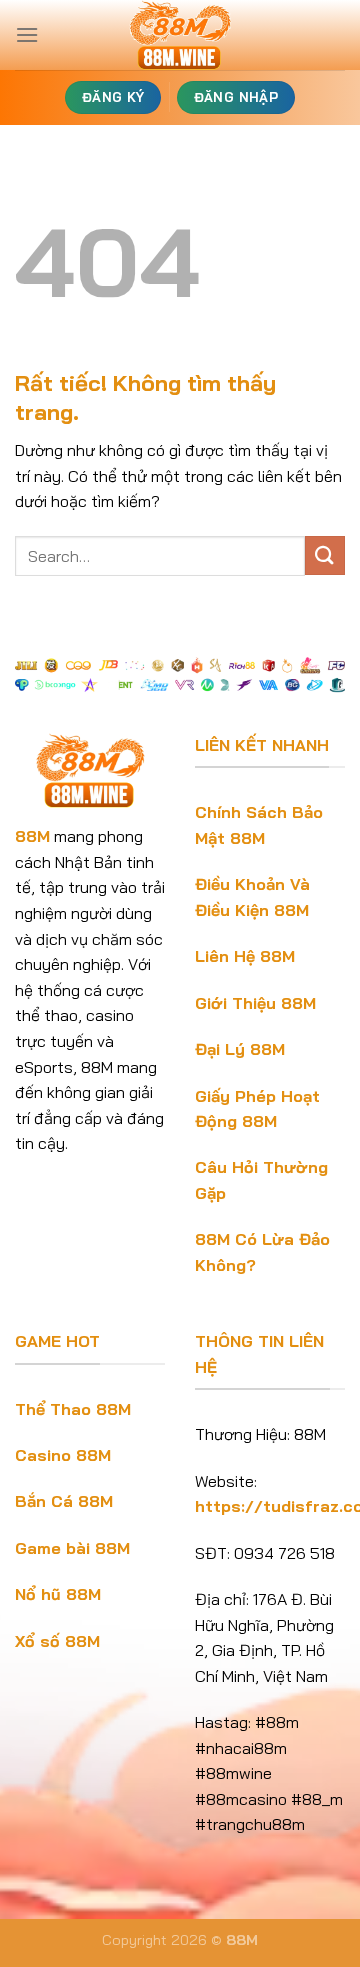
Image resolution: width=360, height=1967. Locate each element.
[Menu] (27, 34)
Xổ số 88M (57, 1641)
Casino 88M (63, 1455)
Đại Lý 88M (240, 1049)
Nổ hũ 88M (58, 1594)
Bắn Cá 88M (64, 1501)
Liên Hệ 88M (245, 956)
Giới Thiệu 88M (255, 1003)
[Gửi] (325, 555)
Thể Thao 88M (73, 1409)
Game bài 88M (72, 1548)
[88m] (180, 35)
